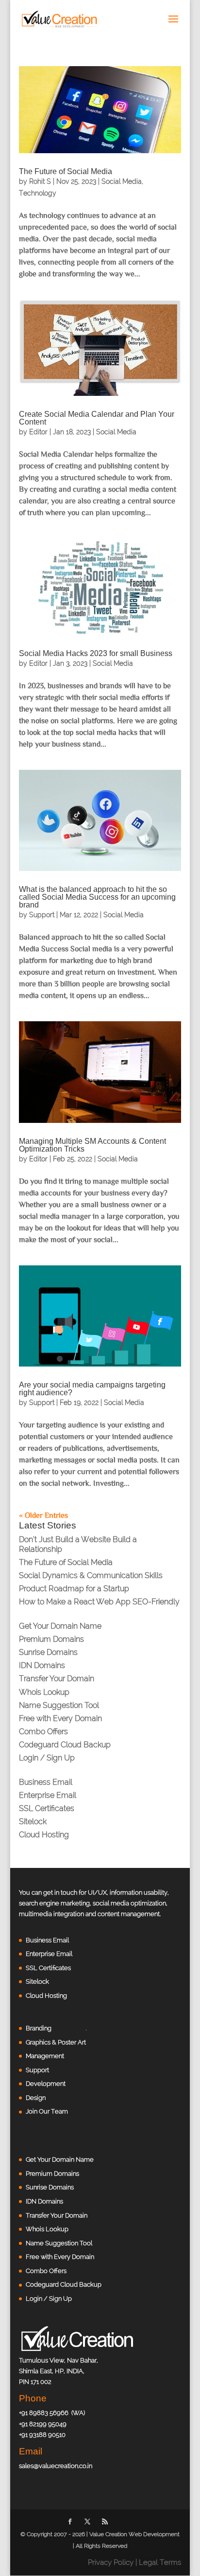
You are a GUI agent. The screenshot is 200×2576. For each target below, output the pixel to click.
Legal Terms (160, 2562)
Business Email (46, 1782)
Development (46, 2084)
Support (42, 915)
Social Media (122, 181)
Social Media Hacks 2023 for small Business (96, 653)
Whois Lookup (44, 1692)
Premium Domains (51, 1639)
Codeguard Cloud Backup (65, 1745)
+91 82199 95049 (43, 2424)
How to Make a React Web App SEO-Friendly (99, 1602)
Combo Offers (43, 1732)
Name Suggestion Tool (59, 1705)
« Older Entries (43, 1515)
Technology (38, 193)
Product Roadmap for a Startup (74, 1589)
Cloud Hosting (44, 1835)
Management (45, 2056)
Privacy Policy (111, 2562)
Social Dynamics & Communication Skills (91, 1575)
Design (36, 2098)
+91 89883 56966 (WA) (52, 2413)
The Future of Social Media (66, 171)
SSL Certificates (47, 1808)
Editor (38, 432)
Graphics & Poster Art (56, 2042)
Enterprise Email (48, 1795)
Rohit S (40, 181)
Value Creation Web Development (134, 2534)
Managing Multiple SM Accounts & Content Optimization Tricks (92, 1145)
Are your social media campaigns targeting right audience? (92, 1389)
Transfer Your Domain (57, 1679)
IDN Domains (42, 1665)
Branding (39, 2028)
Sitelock (33, 1821)
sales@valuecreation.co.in (56, 2466)
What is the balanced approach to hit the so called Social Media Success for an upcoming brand (97, 897)
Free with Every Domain (60, 1718)
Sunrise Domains (48, 1652)
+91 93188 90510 (42, 2435)
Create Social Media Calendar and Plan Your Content (97, 418)
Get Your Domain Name (60, 1626)
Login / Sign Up (47, 1758)
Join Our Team (47, 2111)
